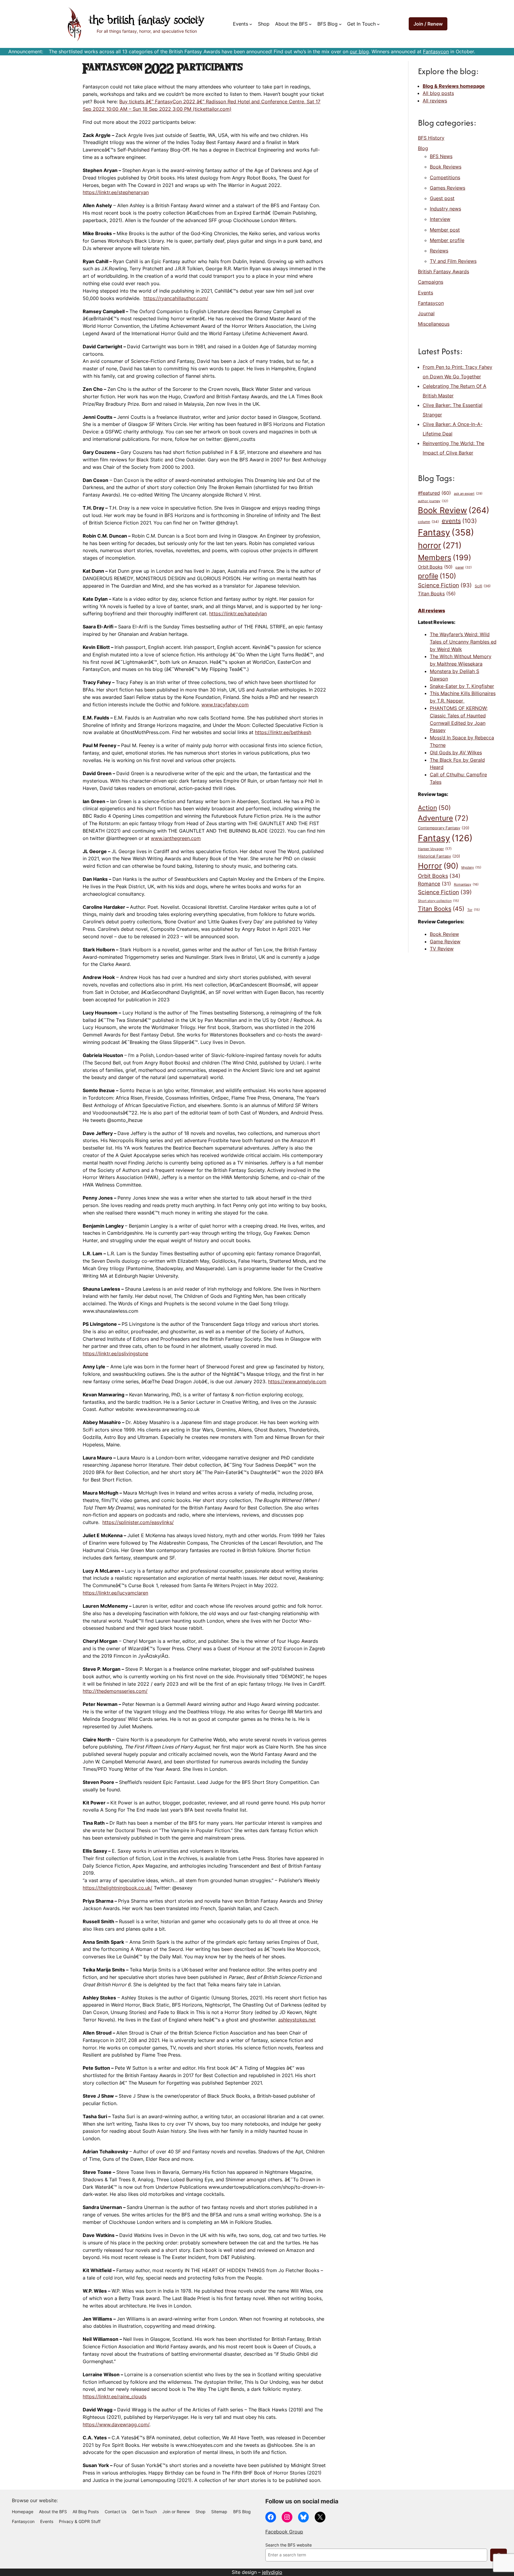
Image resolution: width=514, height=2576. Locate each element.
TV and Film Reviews (453, 261)
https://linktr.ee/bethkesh (283, 732)
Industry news (445, 209)
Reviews (439, 251)
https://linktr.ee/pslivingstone (115, 1353)
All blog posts (438, 93)
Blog (423, 148)
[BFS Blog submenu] (340, 24)
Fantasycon (436, 51)
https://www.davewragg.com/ (116, 2424)
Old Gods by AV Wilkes (456, 752)
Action (434, 808)
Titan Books (437, 594)
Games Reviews (448, 188)
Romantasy (466, 884)
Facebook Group (284, 2532)
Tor (474, 910)
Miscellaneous (434, 324)
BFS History (431, 138)
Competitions (445, 177)
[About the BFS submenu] (310, 24)
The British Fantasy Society (147, 21)
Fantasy (446, 532)
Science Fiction (445, 585)
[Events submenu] (251, 24)
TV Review (442, 949)
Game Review (445, 942)
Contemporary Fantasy (444, 828)
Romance (434, 884)
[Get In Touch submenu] (378, 24)
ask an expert (468, 494)
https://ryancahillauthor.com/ (176, 298)
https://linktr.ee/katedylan (238, 613)
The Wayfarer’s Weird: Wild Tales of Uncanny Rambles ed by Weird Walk (463, 642)
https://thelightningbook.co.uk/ (117, 1888)
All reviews (435, 101)
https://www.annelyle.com (297, 1381)
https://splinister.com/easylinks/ (138, 1522)
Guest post (442, 198)
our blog (359, 51)
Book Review (454, 510)
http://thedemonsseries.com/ (115, 1691)
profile (437, 576)
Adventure (443, 818)
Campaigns (431, 282)
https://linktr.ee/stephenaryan (116, 192)
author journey (433, 501)
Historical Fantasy (439, 856)
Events (426, 293)
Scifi (483, 586)
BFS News (441, 156)
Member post (445, 230)
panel (464, 567)
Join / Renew (428, 24)
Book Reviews (446, 167)
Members (445, 558)
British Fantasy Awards (444, 271)
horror (440, 545)
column (428, 522)
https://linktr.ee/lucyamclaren (115, 1593)
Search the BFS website (289, 2545)
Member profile (447, 240)
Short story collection (438, 901)
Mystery (471, 868)
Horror (438, 866)
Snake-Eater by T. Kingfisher (462, 686)
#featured (434, 493)
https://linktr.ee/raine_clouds (115, 2397)
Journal (426, 313)
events (459, 521)
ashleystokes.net (297, 2020)
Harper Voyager (435, 849)
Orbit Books (435, 567)
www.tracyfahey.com (225, 705)
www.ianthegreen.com (176, 838)
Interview (440, 219)
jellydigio (272, 2572)
